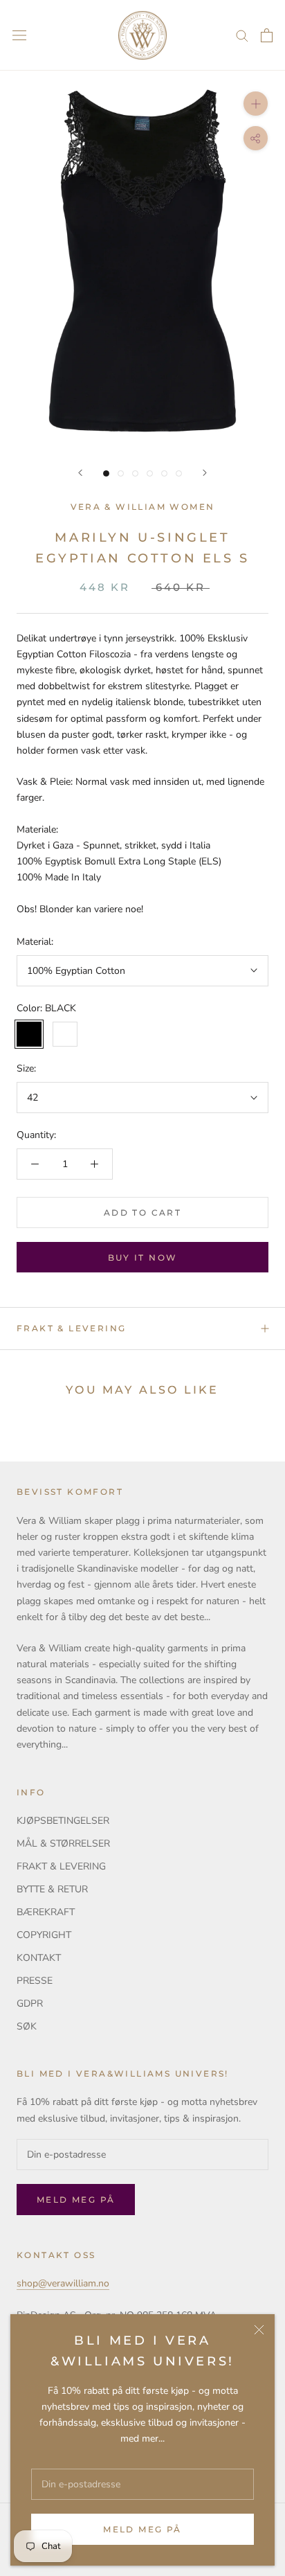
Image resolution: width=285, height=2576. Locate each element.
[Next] (205, 473)
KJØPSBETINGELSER (63, 1821)
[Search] (242, 35)
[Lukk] (259, 2330)
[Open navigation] (19, 36)
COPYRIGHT (44, 1935)
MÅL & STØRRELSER (63, 1844)
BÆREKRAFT (46, 1912)
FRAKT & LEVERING (71, 1328)
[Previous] (80, 473)
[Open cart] (267, 35)
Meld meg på (142, 2529)
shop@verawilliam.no (63, 2283)
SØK (27, 2026)
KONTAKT (39, 1958)
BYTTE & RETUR (52, 1889)
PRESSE (35, 1981)
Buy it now (143, 1258)
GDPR (30, 2004)
